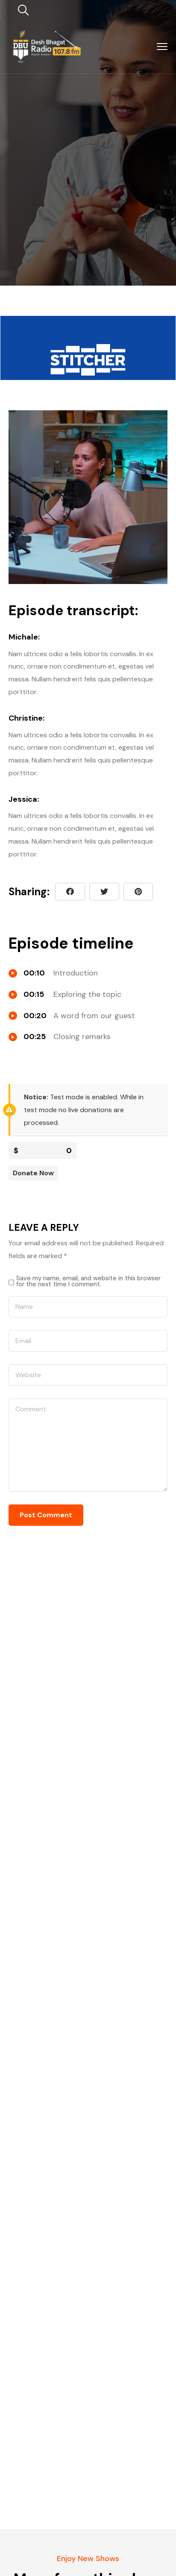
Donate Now (33, 1173)
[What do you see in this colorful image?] (138, 892)
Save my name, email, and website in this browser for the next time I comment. (88, 1281)
